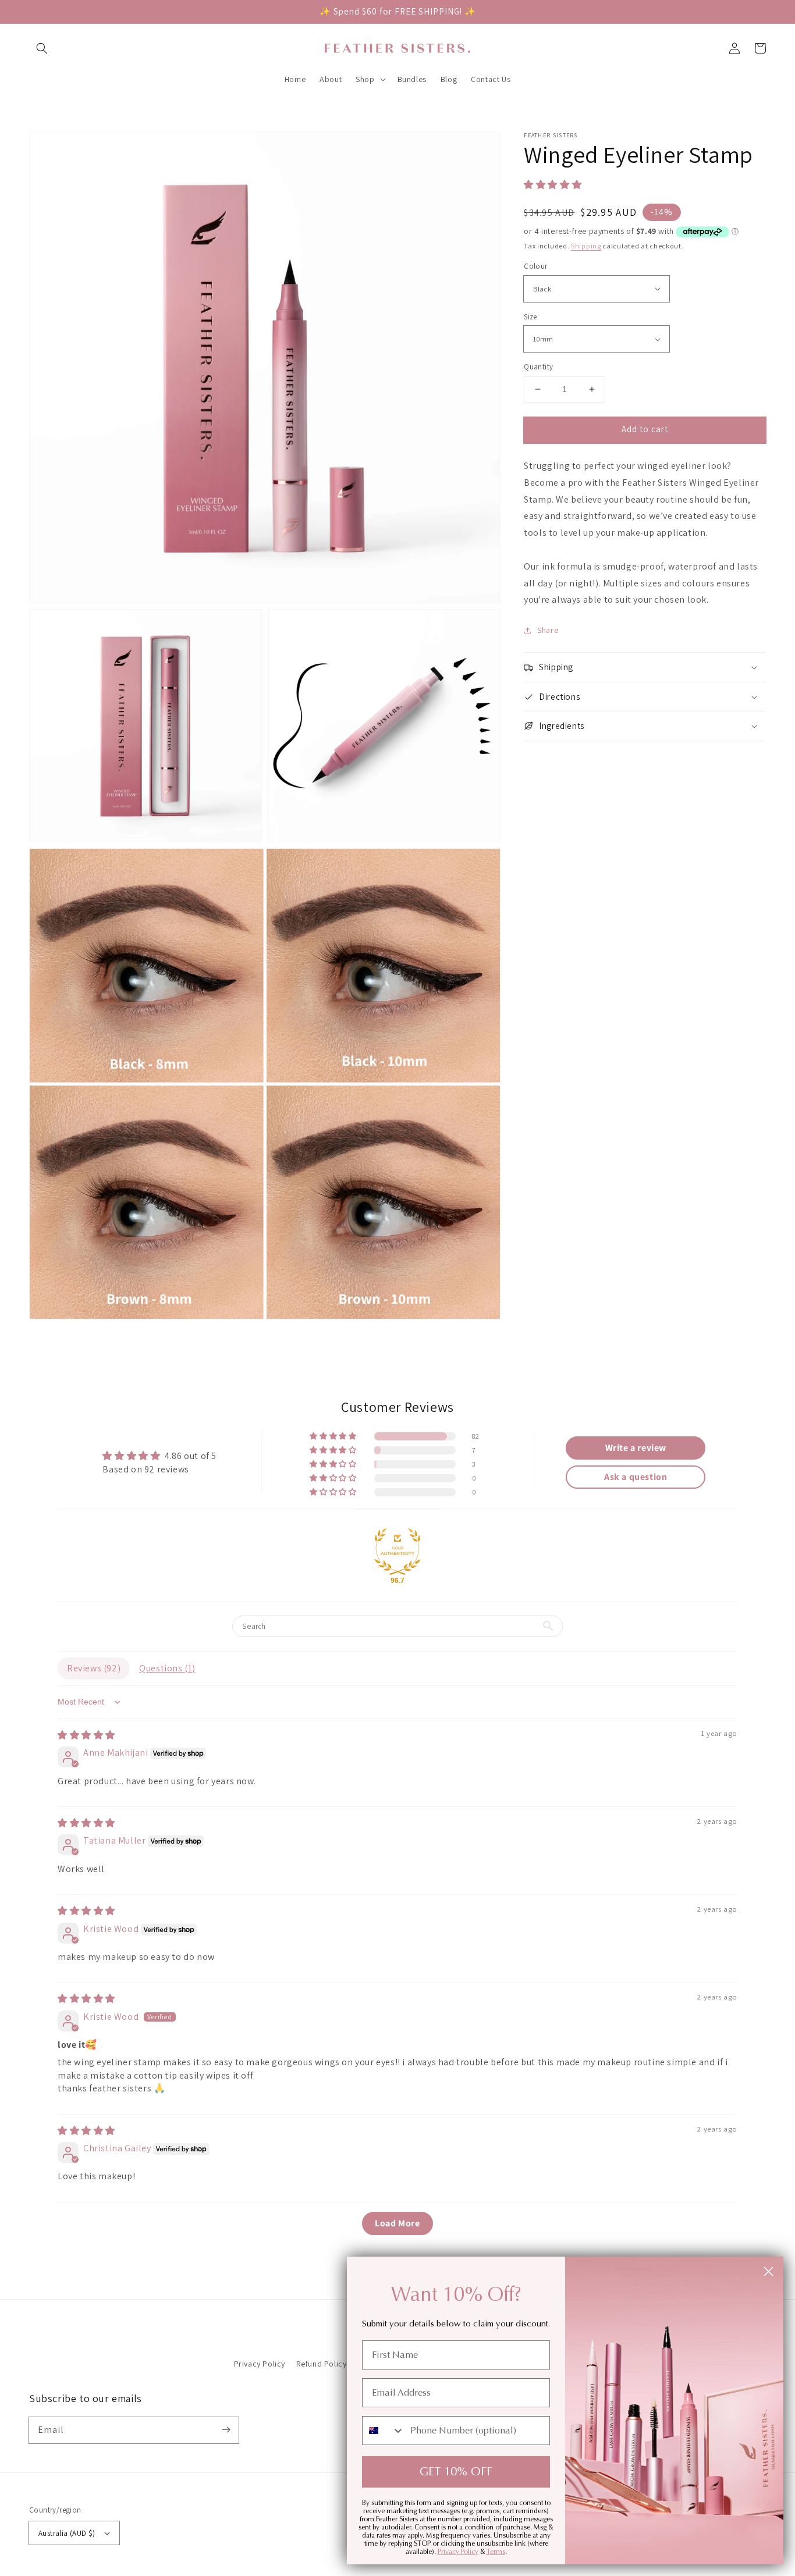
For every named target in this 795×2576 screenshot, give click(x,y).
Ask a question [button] (636, 1477)
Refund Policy (322, 2364)
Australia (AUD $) (67, 2533)
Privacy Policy (260, 2364)
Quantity (538, 367)
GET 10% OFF (456, 2472)
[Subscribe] (226, 2430)
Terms (496, 2552)
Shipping (586, 246)
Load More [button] (397, 2223)
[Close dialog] (769, 2271)
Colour (535, 266)
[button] (42, 48)
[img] (86, 1735)
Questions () (167, 1668)
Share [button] (548, 630)
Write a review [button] (636, 1448)
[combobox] (384, 2431)
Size (530, 317)
